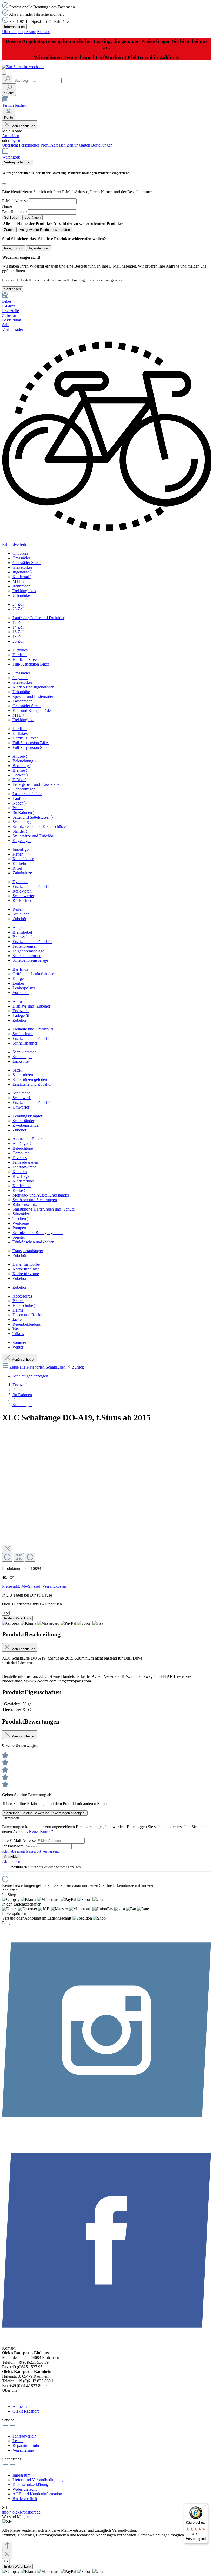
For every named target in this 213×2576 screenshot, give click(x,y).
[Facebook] (106, 2343)
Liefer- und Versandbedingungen (39, 2480)
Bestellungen (102, 145)
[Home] (106, 295)
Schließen (12, 217)
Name (7, 206)
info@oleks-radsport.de (21, 2512)
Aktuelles (20, 2406)
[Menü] (4, 72)
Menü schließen (23, 126)
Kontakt (44, 32)
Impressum (27, 32)
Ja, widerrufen (39, 248)
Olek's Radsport (26, 2411)
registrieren (19, 140)
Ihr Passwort (13, 1846)
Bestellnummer (14, 212)
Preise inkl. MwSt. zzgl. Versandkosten (34, 1586)
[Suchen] (7, 79)
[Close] (7, 1549)
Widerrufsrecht (25, 2489)
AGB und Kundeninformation (37, 2494)
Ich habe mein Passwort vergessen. (31, 1851)
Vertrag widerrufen (18, 162)
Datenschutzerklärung (30, 2485)
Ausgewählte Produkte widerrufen (45, 230)
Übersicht (11, 145)
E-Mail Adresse (15, 201)
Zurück (9, 230)
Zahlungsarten (79, 145)
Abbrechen (11, 1861)
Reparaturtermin (26, 2445)
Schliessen (12, 289)
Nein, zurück (14, 248)
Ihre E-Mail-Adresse (19, 1841)
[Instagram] (106, 2133)
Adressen (59, 145)
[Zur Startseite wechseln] (23, 67)
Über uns (10, 32)
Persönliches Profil (35, 145)
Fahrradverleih (24, 2436)
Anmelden (11, 136)
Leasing (19, 2441)
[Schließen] (4, 184)
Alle (7, 224)
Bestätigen (32, 217)
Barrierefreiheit (25, 2499)
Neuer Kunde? (41, 1831)
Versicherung (23, 2450)
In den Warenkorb (17, 1618)
